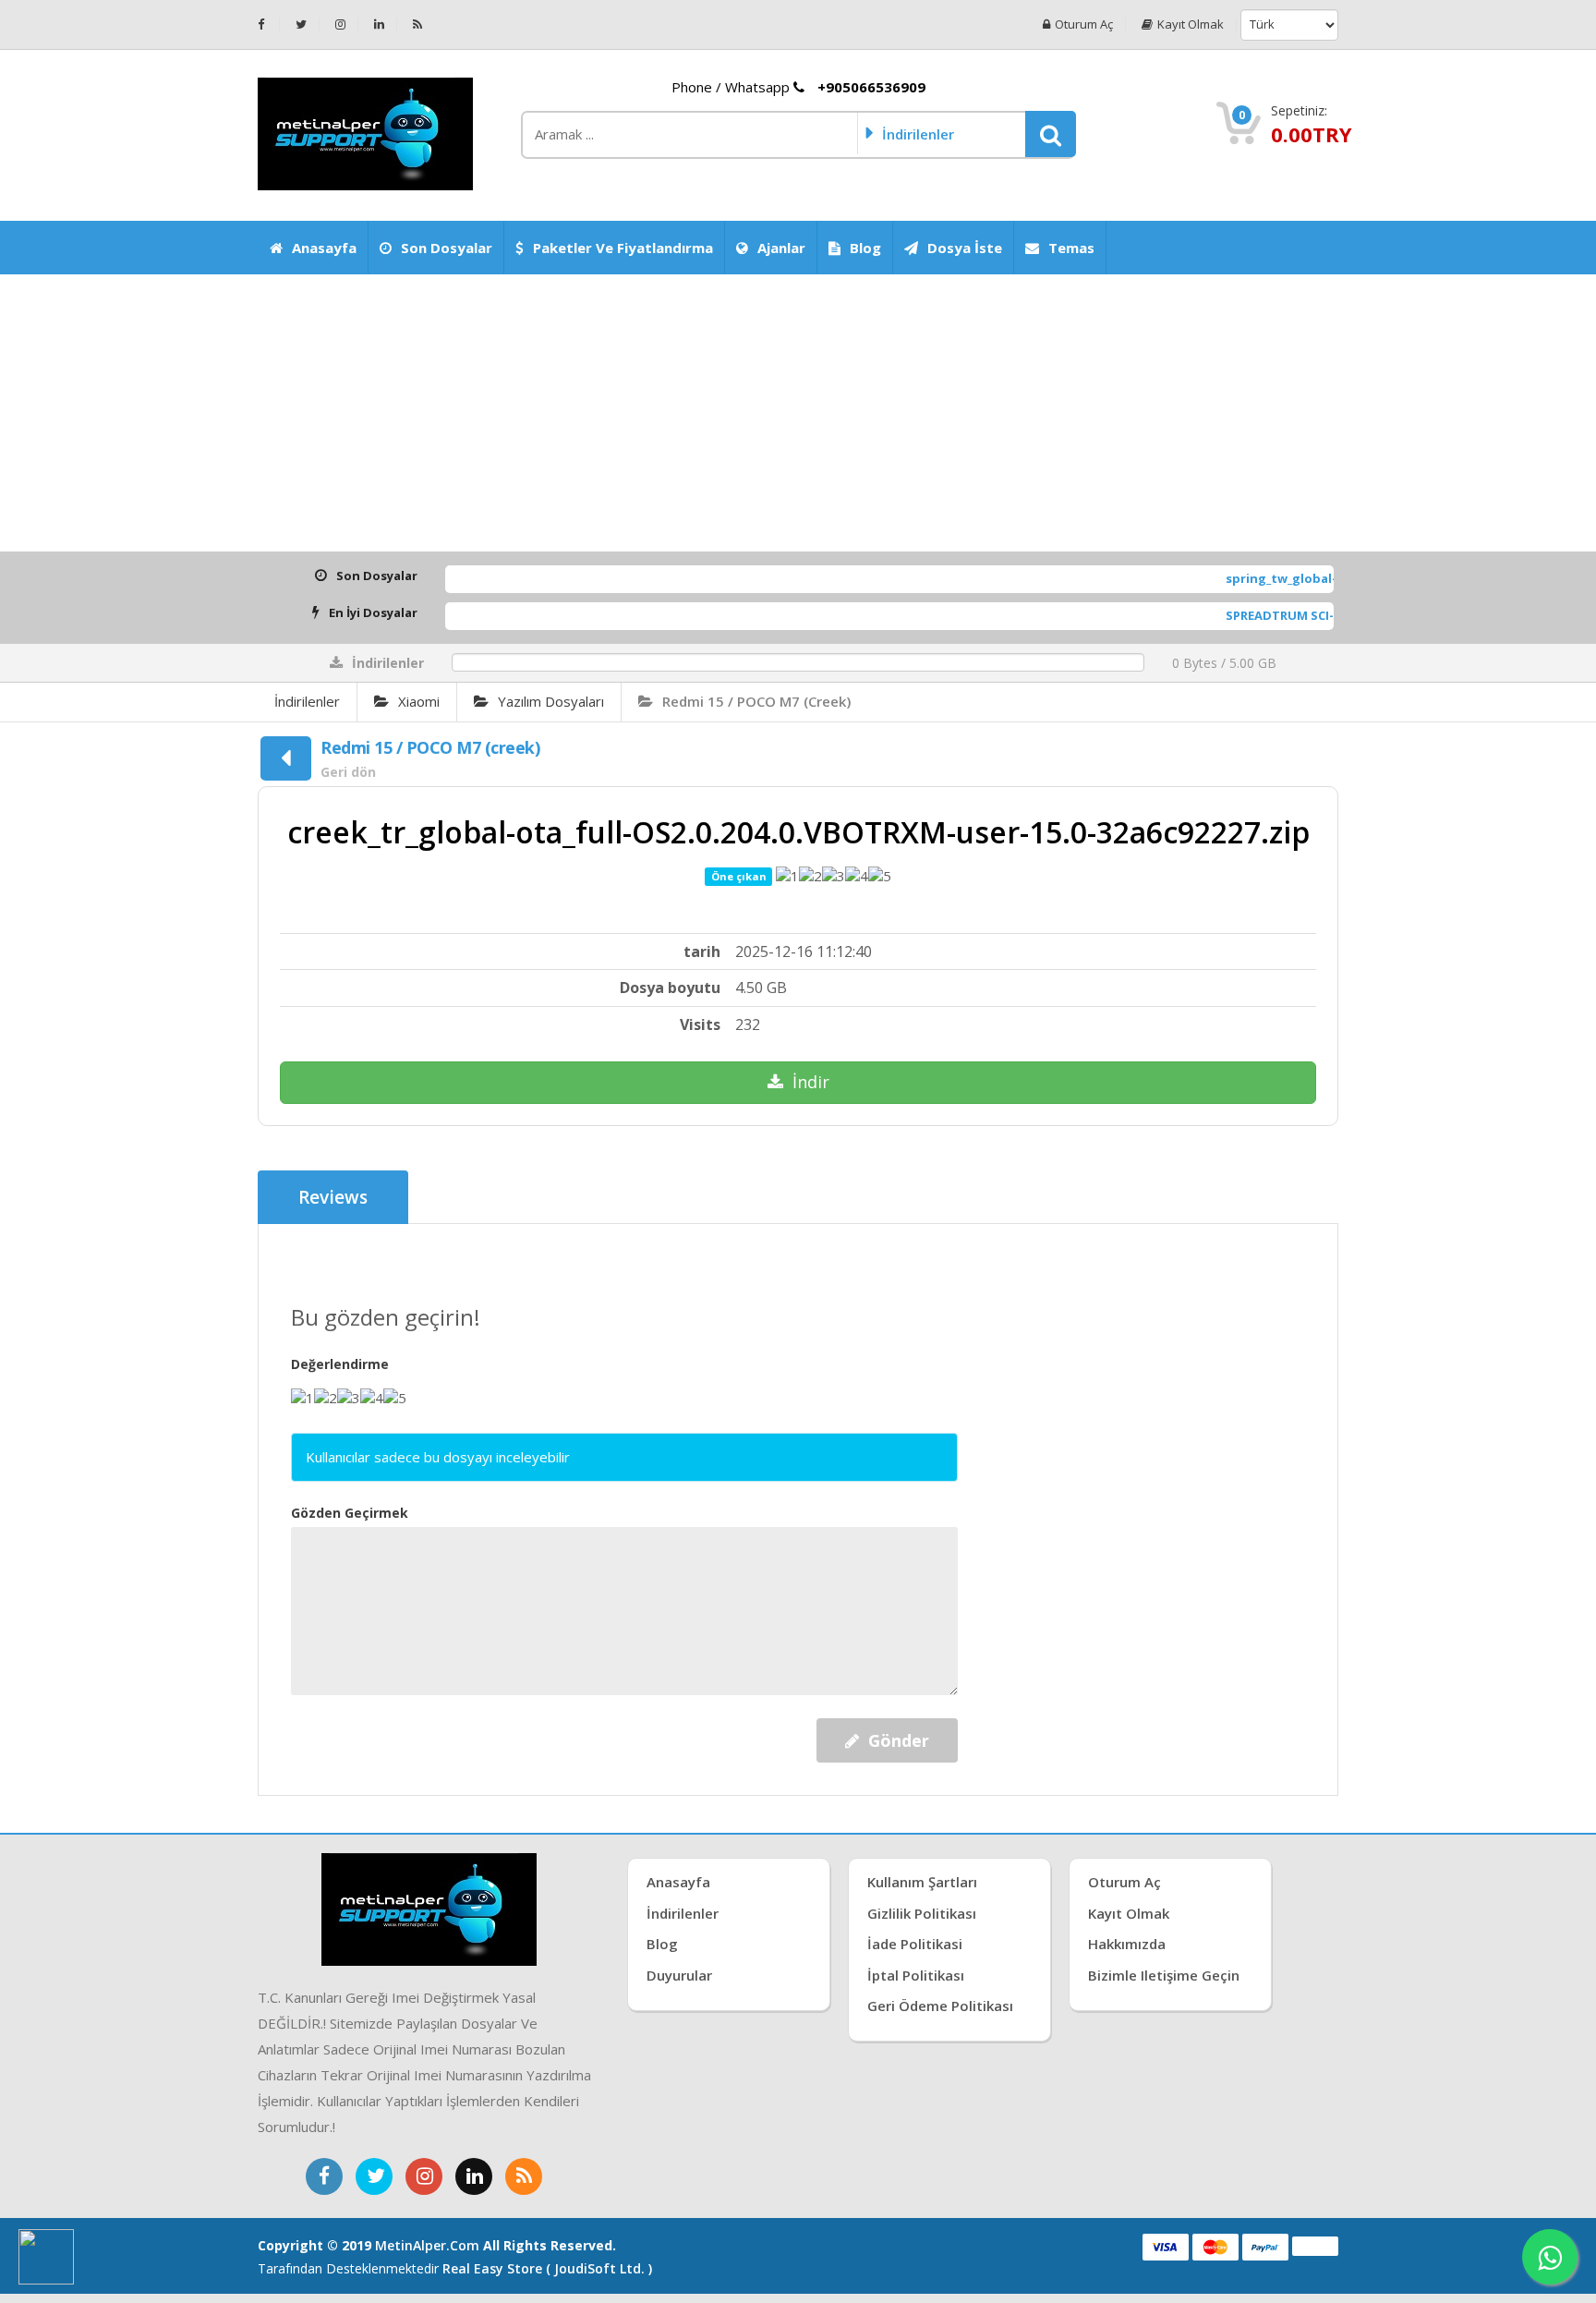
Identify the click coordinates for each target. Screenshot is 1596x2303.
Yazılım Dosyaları (551, 701)
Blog (865, 248)
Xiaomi (419, 701)
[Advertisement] (798, 413)
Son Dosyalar (447, 248)
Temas (1071, 248)
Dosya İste (965, 248)
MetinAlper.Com (427, 2245)
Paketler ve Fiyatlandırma (623, 248)
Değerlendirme (340, 1364)
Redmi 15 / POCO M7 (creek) (756, 701)
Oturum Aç (1084, 24)
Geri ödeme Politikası (940, 2006)
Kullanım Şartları (922, 1882)
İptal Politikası (916, 1975)
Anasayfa (324, 248)
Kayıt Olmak (1191, 24)
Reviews (333, 1197)
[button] (1051, 134)
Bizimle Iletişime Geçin (1164, 1975)
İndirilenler (307, 701)
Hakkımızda (1127, 1944)
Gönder (899, 1740)
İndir (811, 1082)
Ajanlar (781, 248)
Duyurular (679, 1975)
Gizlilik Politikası (922, 1913)
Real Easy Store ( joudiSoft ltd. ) (547, 2268)
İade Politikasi (915, 1944)
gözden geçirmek (350, 1513)
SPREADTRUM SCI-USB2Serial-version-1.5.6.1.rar (1307, 615)
